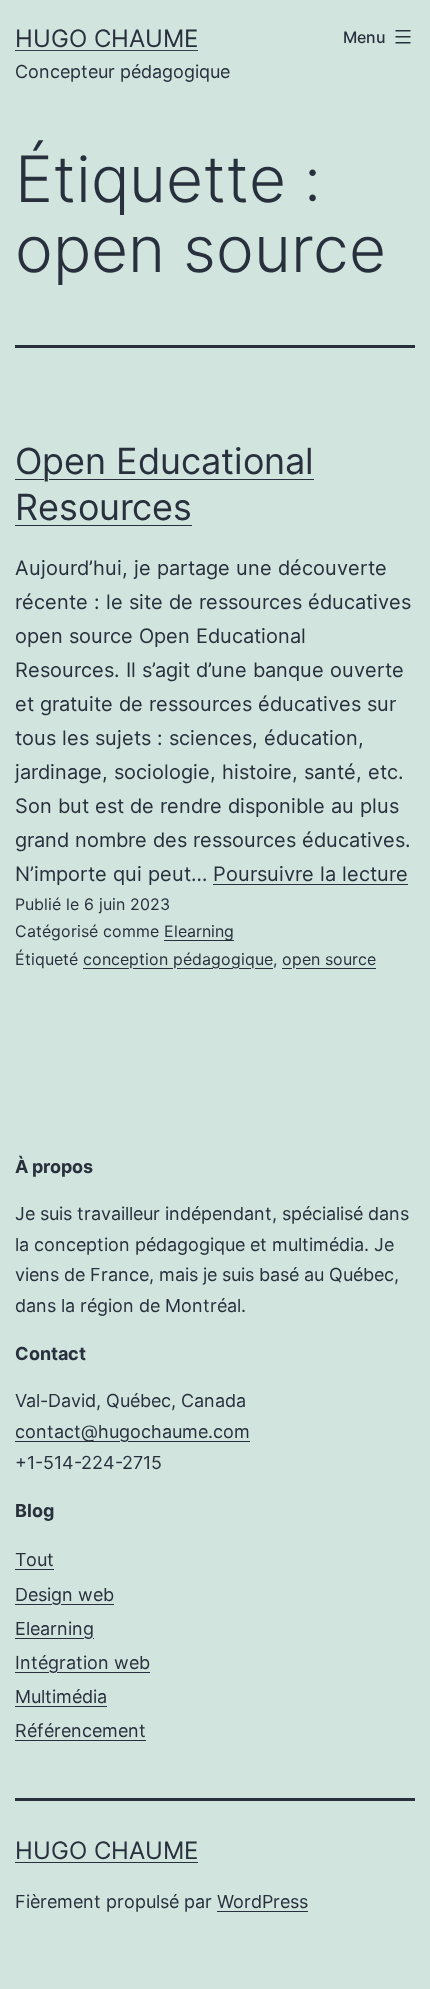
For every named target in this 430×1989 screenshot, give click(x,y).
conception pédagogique (178, 959)
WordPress (262, 1901)
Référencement (80, 1730)
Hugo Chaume (106, 38)
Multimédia (61, 1696)
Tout (34, 1559)
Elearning (199, 931)
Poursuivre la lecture (310, 874)
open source (329, 959)
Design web (64, 1594)
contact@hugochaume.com (132, 1431)
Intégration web (82, 1662)
